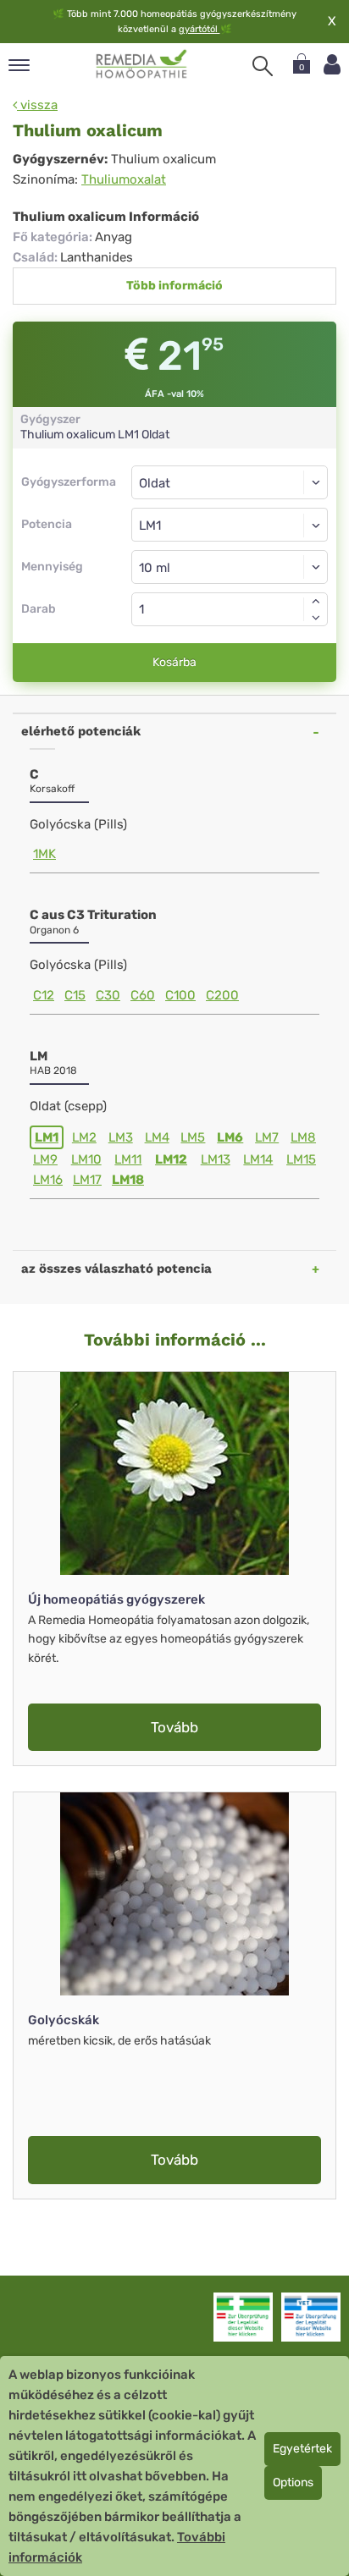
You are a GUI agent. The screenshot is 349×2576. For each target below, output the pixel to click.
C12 (44, 995)
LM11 (128, 1159)
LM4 (157, 1137)
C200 (222, 995)
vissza (37, 105)
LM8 (303, 1137)
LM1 (47, 1137)
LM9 (45, 1159)
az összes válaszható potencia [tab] (116, 1269)
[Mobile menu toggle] (19, 66)
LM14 (258, 1159)
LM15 (301, 1159)
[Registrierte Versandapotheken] (243, 2317)
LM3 (121, 1137)
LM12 (171, 1159)
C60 (143, 995)
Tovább (174, 1727)
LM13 (216, 1159)
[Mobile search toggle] (263, 66)
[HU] (142, 64)
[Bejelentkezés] (332, 65)
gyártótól (199, 29)
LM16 (48, 1180)
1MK (44, 854)
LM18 (128, 1180)
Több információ (174, 286)
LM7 (267, 1137)
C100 (180, 995)
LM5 (193, 1137)
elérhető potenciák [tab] (81, 731)
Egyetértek (302, 2449)
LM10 (86, 1159)
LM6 (230, 1137)
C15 (75, 995)
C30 (108, 995)
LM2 (84, 1137)
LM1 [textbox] (150, 526)
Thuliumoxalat (124, 179)
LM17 (87, 1180)
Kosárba (174, 662)
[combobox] (230, 525)
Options (293, 2482)
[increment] (316, 601)
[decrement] (316, 618)
